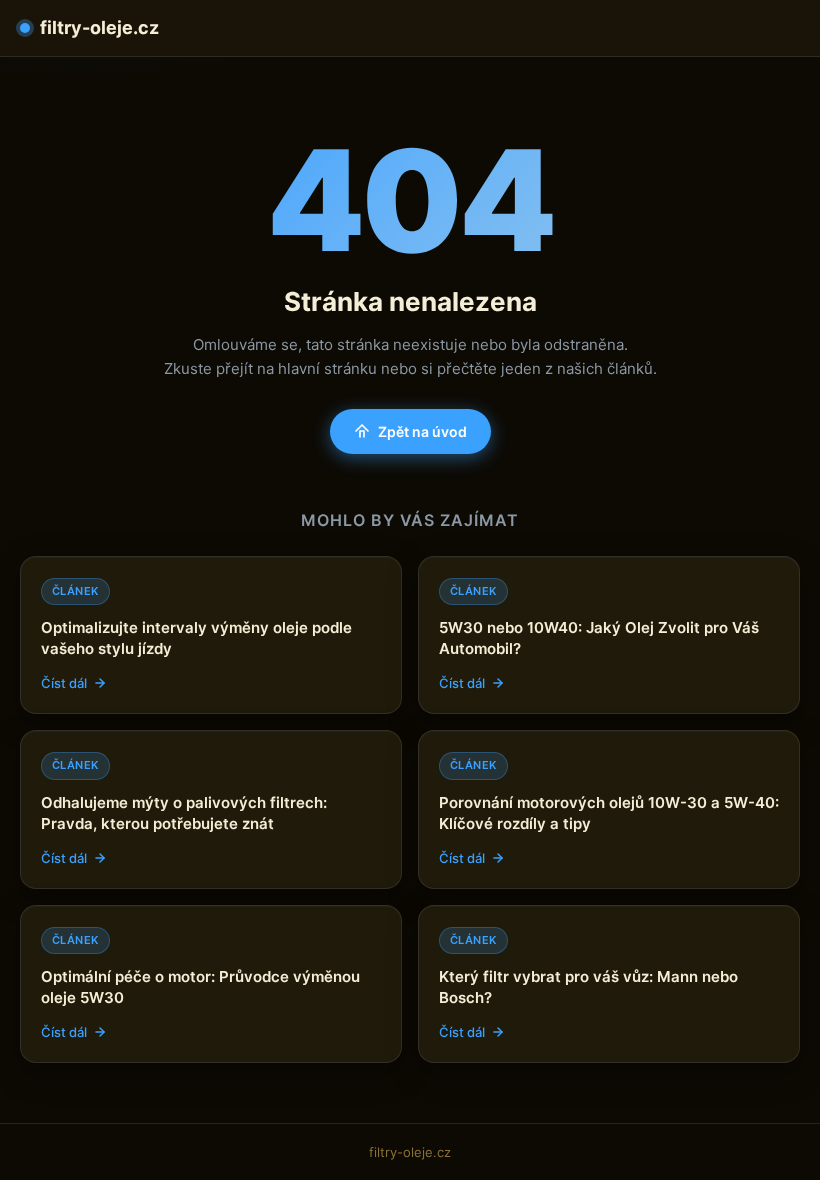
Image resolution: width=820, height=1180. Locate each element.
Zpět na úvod (422, 431)
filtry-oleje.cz (99, 27)
